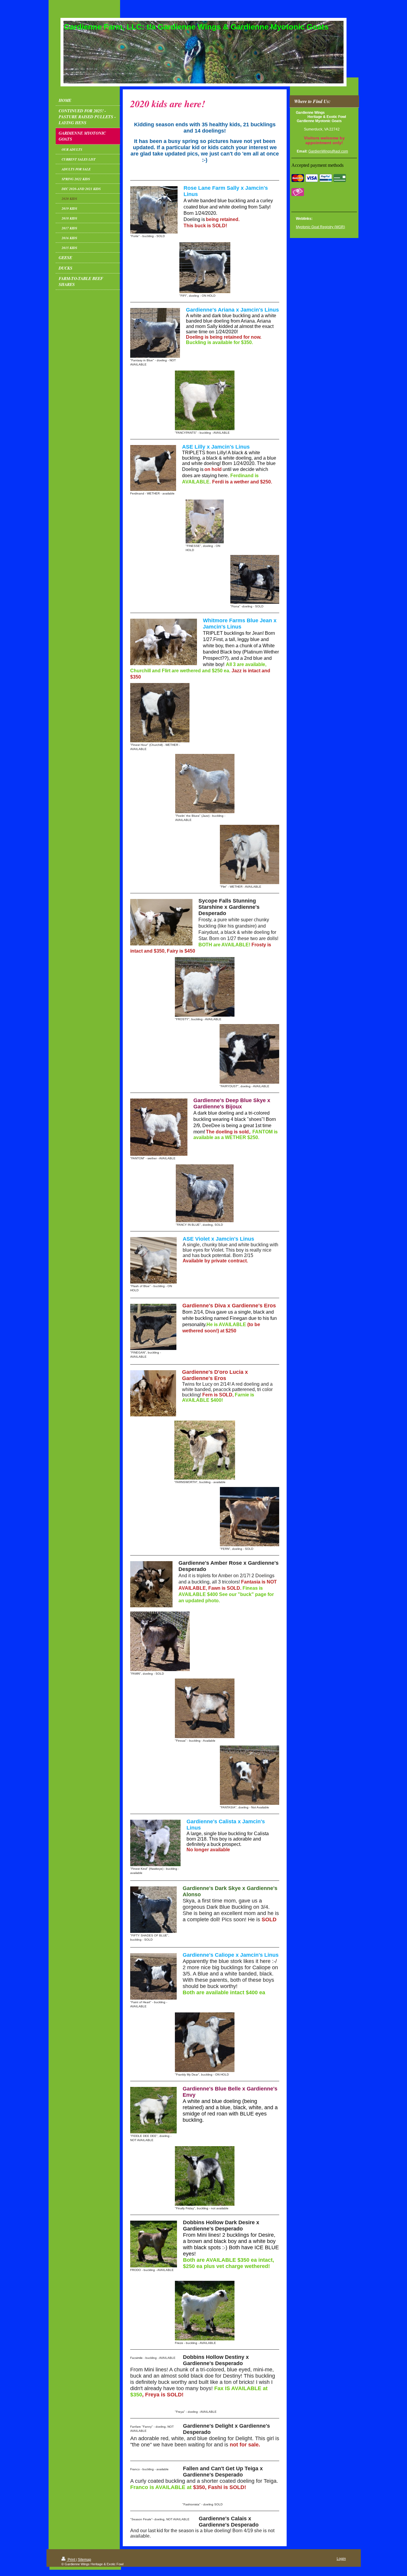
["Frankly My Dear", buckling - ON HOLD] (205, 2042)
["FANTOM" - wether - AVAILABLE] (159, 1127)
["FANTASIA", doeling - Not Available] (250, 1775)
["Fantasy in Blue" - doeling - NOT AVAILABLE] (155, 333)
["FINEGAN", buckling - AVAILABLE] (153, 1327)
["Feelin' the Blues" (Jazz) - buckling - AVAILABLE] (205, 784)
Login (341, 2559)
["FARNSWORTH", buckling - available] (205, 1450)
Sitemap (84, 2560)
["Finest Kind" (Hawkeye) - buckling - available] (155, 1843)
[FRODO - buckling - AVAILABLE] (154, 2244)
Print (71, 2560)
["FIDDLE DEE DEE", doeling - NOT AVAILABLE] (153, 2110)
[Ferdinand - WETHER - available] (153, 468)
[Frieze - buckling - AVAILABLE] (205, 2311)
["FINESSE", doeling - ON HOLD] (205, 521)
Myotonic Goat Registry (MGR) (320, 227)
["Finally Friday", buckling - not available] (205, 2176)
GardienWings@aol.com (328, 151)
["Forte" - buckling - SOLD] (154, 210)
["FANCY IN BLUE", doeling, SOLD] (205, 1193)
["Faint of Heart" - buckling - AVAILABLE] (153, 1976)
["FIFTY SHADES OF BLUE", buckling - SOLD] (153, 1910)
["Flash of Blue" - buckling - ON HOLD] (153, 1260)
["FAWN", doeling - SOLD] (160, 1641)
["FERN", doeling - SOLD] (250, 1517)
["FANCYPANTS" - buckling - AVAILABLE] (205, 400)
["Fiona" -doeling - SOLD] (255, 579)
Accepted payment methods (317, 165)
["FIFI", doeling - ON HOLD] (205, 268)
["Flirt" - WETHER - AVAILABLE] (250, 854)
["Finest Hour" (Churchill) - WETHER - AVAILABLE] (160, 713)
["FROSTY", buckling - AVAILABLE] (205, 987)
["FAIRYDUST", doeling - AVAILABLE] (249, 1054)
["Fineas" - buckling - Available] (205, 1708)
